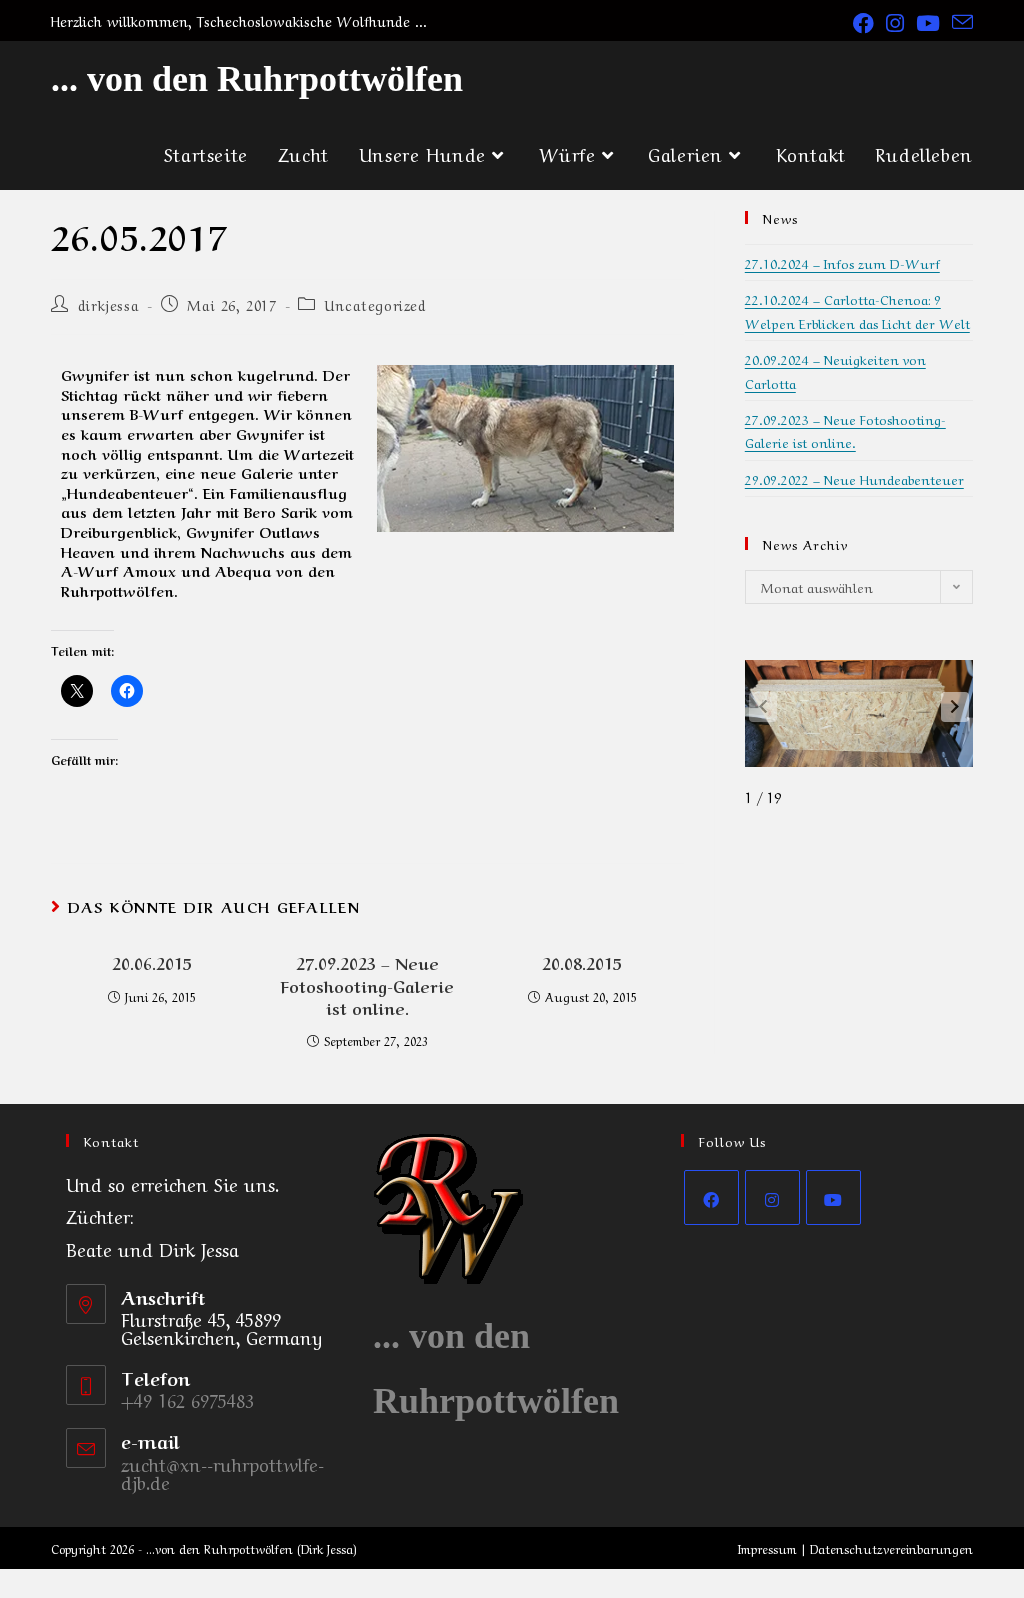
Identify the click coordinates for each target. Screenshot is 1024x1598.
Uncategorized (376, 304)
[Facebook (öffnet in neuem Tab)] (863, 22)
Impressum (767, 1548)
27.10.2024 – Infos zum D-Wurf (842, 262)
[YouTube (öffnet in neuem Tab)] (928, 22)
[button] (955, 707)
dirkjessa (108, 304)
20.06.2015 (152, 962)
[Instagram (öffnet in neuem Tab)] (895, 22)
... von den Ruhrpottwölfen (257, 79)
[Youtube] (833, 1197)
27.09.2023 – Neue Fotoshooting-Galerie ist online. (367, 984)
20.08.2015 (582, 962)
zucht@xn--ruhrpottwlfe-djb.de (222, 1472)
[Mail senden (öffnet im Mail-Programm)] (959, 21)
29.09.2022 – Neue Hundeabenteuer (854, 478)
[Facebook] (711, 1197)
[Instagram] (772, 1197)
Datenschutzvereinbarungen (891, 1548)
